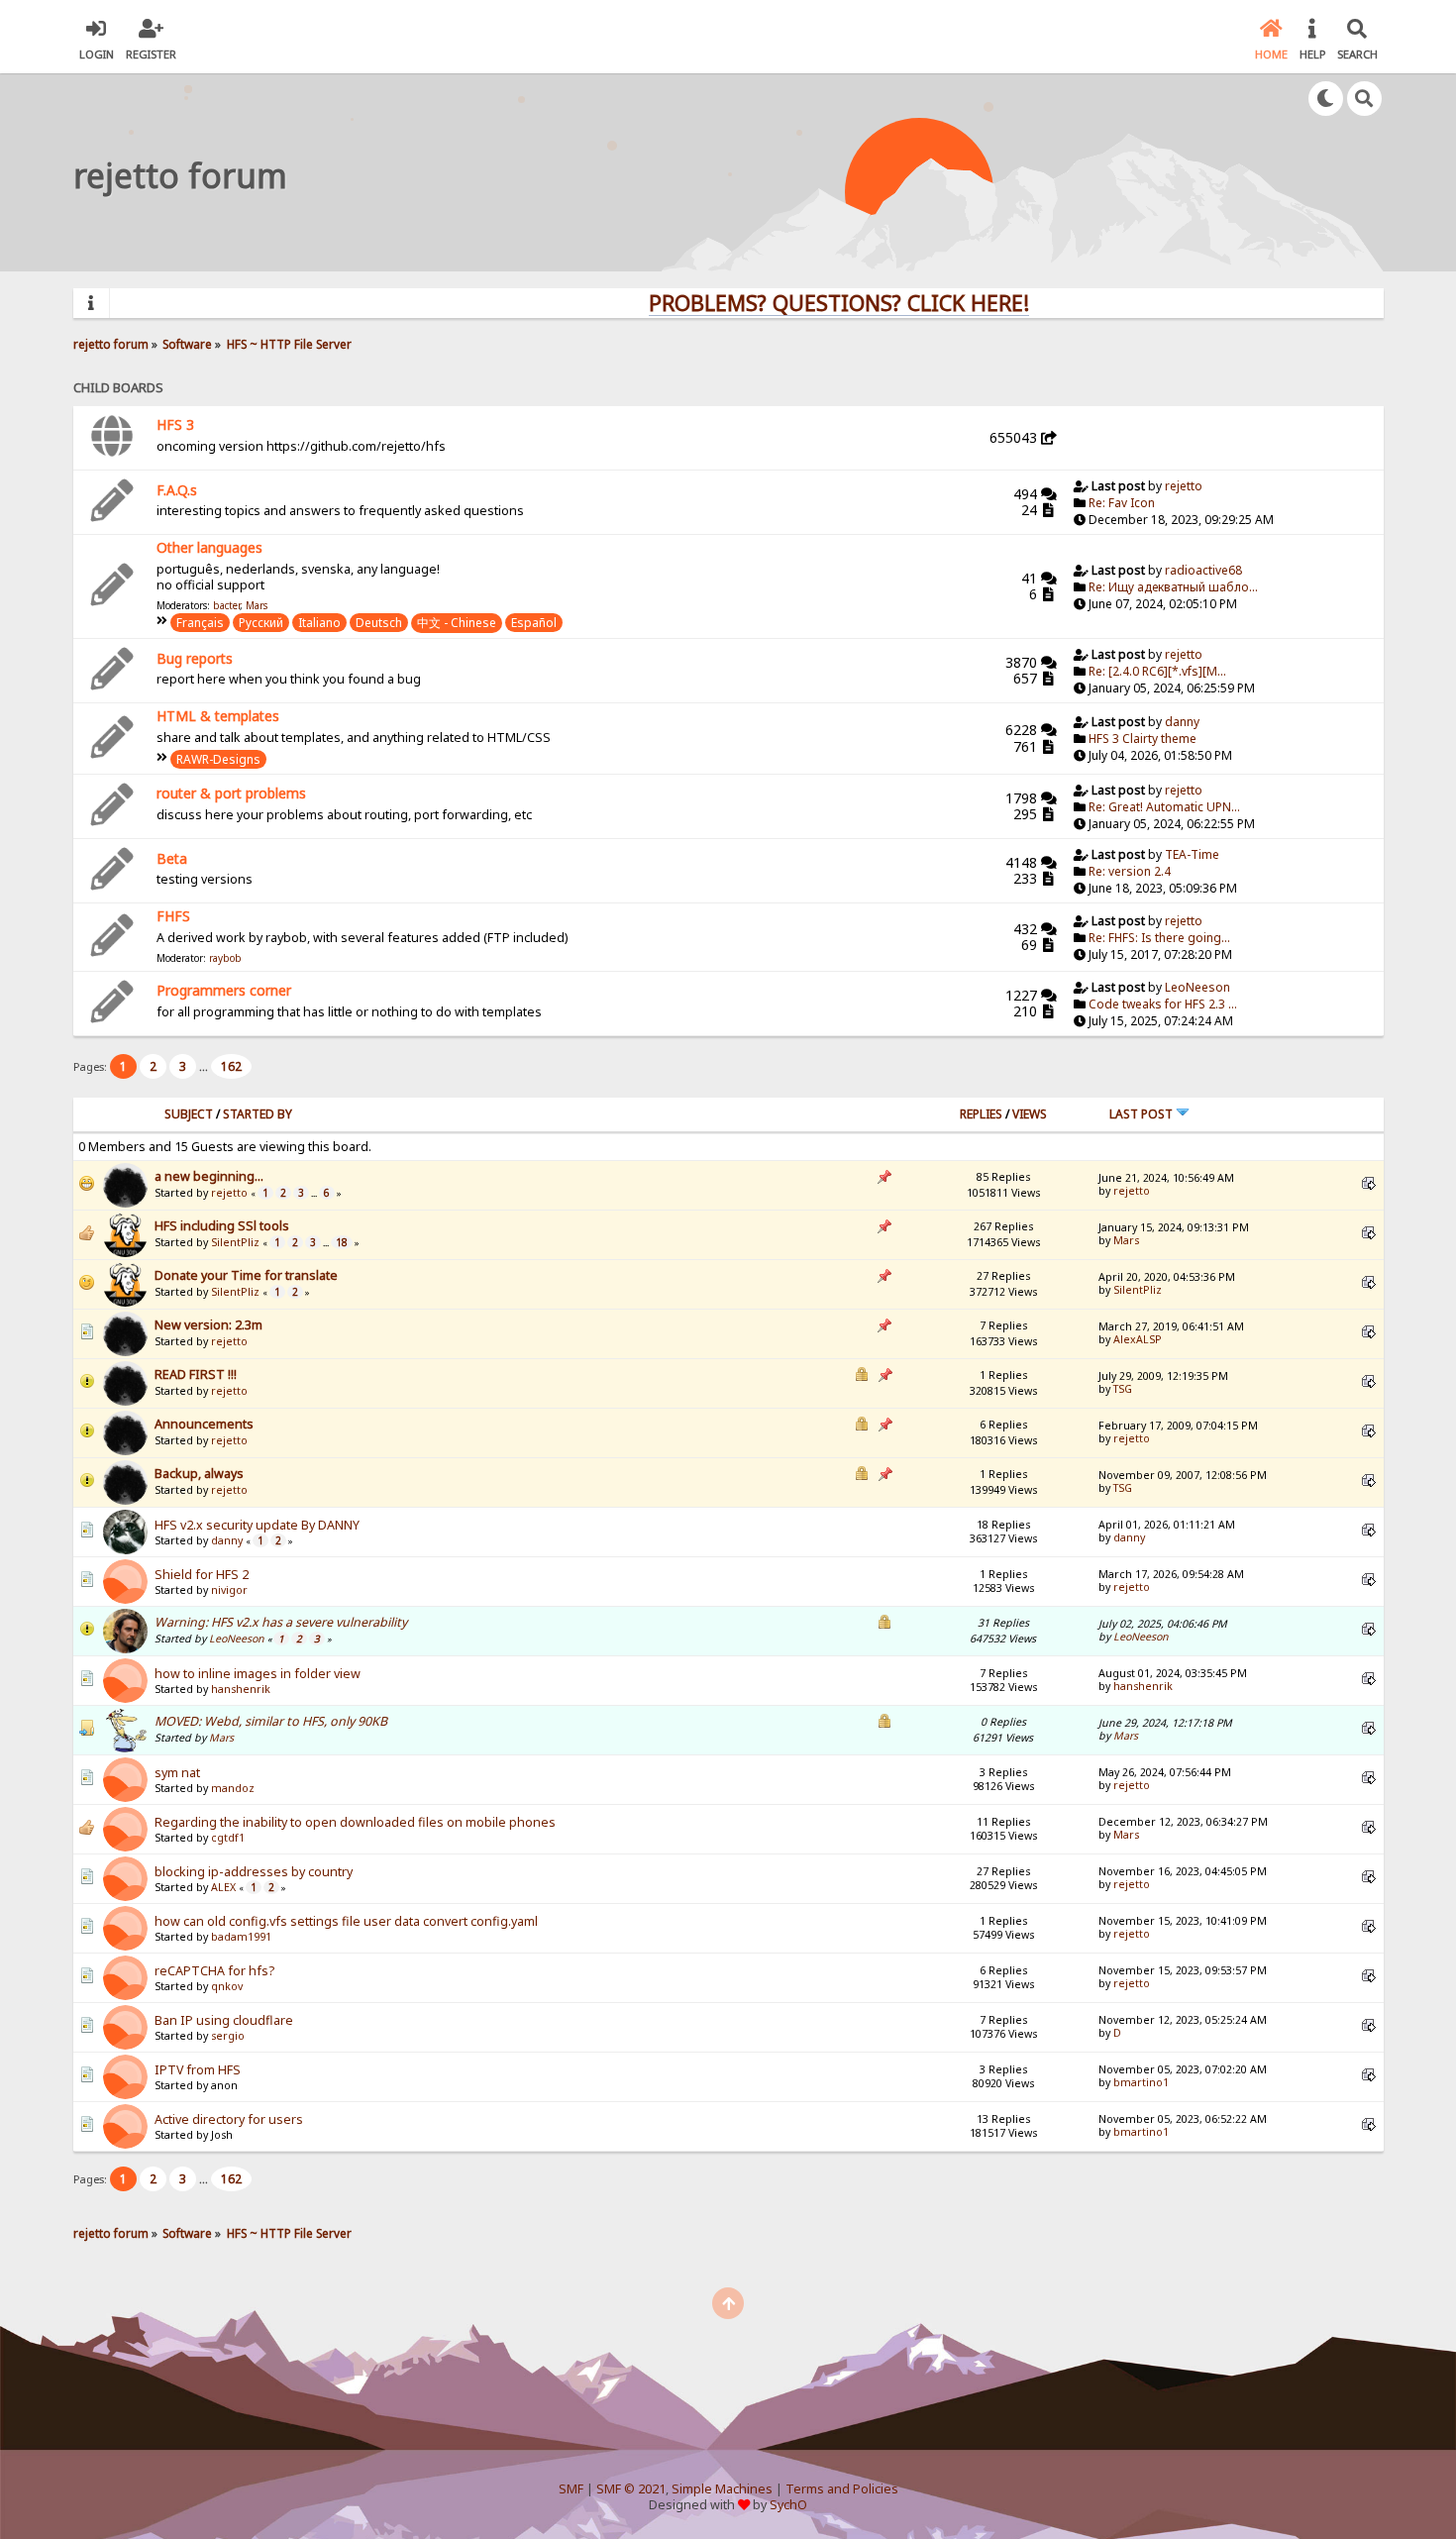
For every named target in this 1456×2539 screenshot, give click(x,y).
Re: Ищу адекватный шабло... (1173, 587)
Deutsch (379, 623)
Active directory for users (229, 2119)
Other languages (209, 547)
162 (231, 1066)
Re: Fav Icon (1122, 503)
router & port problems (231, 793)
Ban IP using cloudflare (224, 2020)
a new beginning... (209, 1176)
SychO (788, 2505)
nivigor (229, 1590)
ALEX (223, 1887)
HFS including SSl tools (222, 1226)
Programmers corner (224, 990)
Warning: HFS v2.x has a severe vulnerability (281, 1622)
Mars (257, 605)
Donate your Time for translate (246, 1275)
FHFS (173, 916)
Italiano (319, 623)
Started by (258, 1114)
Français (200, 623)
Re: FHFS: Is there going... (1159, 938)
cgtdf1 (228, 1838)
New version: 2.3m (208, 1325)
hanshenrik (241, 1689)
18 (342, 1242)
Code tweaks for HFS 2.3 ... (1163, 1004)
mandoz (233, 1788)
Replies (981, 1114)
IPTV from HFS (198, 2070)
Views (1030, 1114)
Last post (1143, 1114)
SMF (571, 2489)
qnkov (227, 1986)
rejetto (1184, 486)
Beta (172, 858)
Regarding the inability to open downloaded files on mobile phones (355, 1822)
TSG (1123, 1389)
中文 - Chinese (457, 623)
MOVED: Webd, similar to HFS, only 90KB (271, 1721)
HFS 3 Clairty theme (1143, 739)
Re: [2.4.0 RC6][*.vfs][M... (1157, 671)
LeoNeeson (1197, 987)
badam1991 (241, 1937)
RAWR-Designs (218, 759)
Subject (189, 1114)
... (205, 1066)
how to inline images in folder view (258, 1674)
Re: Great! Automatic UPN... (1164, 807)
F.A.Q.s (177, 490)
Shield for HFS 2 (202, 1575)
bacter (226, 605)
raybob (225, 958)
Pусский (261, 623)
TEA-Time (1192, 854)
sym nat (177, 1773)
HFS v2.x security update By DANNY (257, 1525)
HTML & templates (218, 716)
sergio (228, 2036)
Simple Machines (722, 2489)
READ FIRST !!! (196, 1375)
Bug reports (195, 658)
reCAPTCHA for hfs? (214, 1971)
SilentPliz (235, 1242)
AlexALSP (1138, 1339)
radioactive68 (1203, 570)
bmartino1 (1141, 2082)
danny (1182, 722)
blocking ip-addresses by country (254, 1872)
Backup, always (199, 1474)
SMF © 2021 (631, 2489)
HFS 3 (175, 424)
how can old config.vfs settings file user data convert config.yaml (346, 1921)
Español (534, 623)
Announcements (204, 1424)
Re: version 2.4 (1130, 871)
